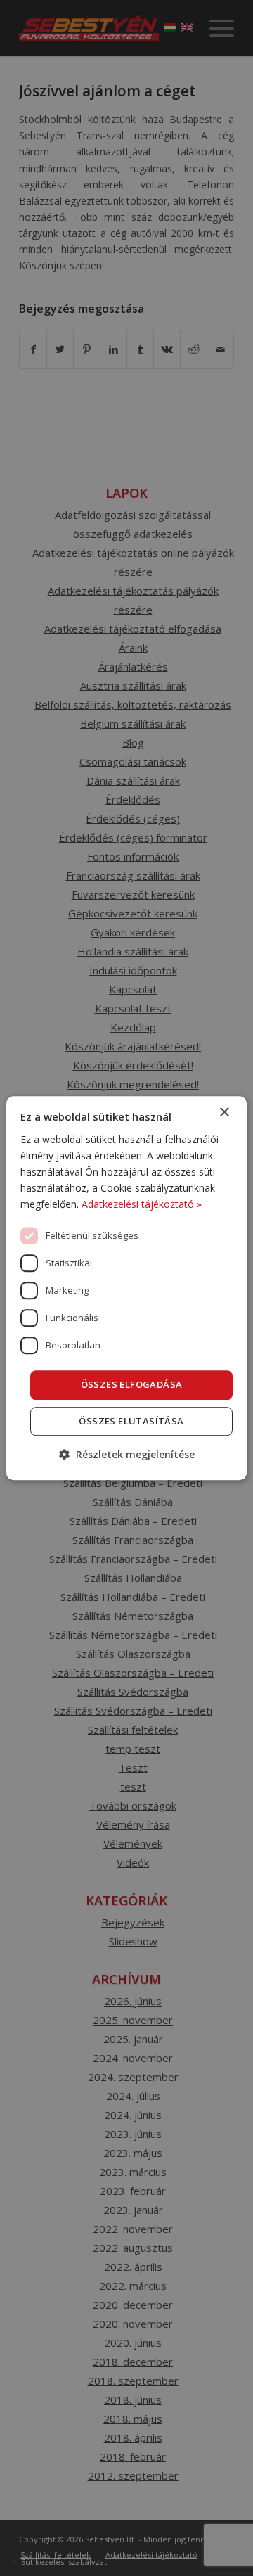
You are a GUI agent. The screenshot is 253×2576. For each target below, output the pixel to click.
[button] (127, 1454)
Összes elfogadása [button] (132, 1384)
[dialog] (126, 1288)
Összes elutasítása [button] (131, 1421)
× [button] (224, 1113)
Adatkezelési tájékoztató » (142, 1204)
